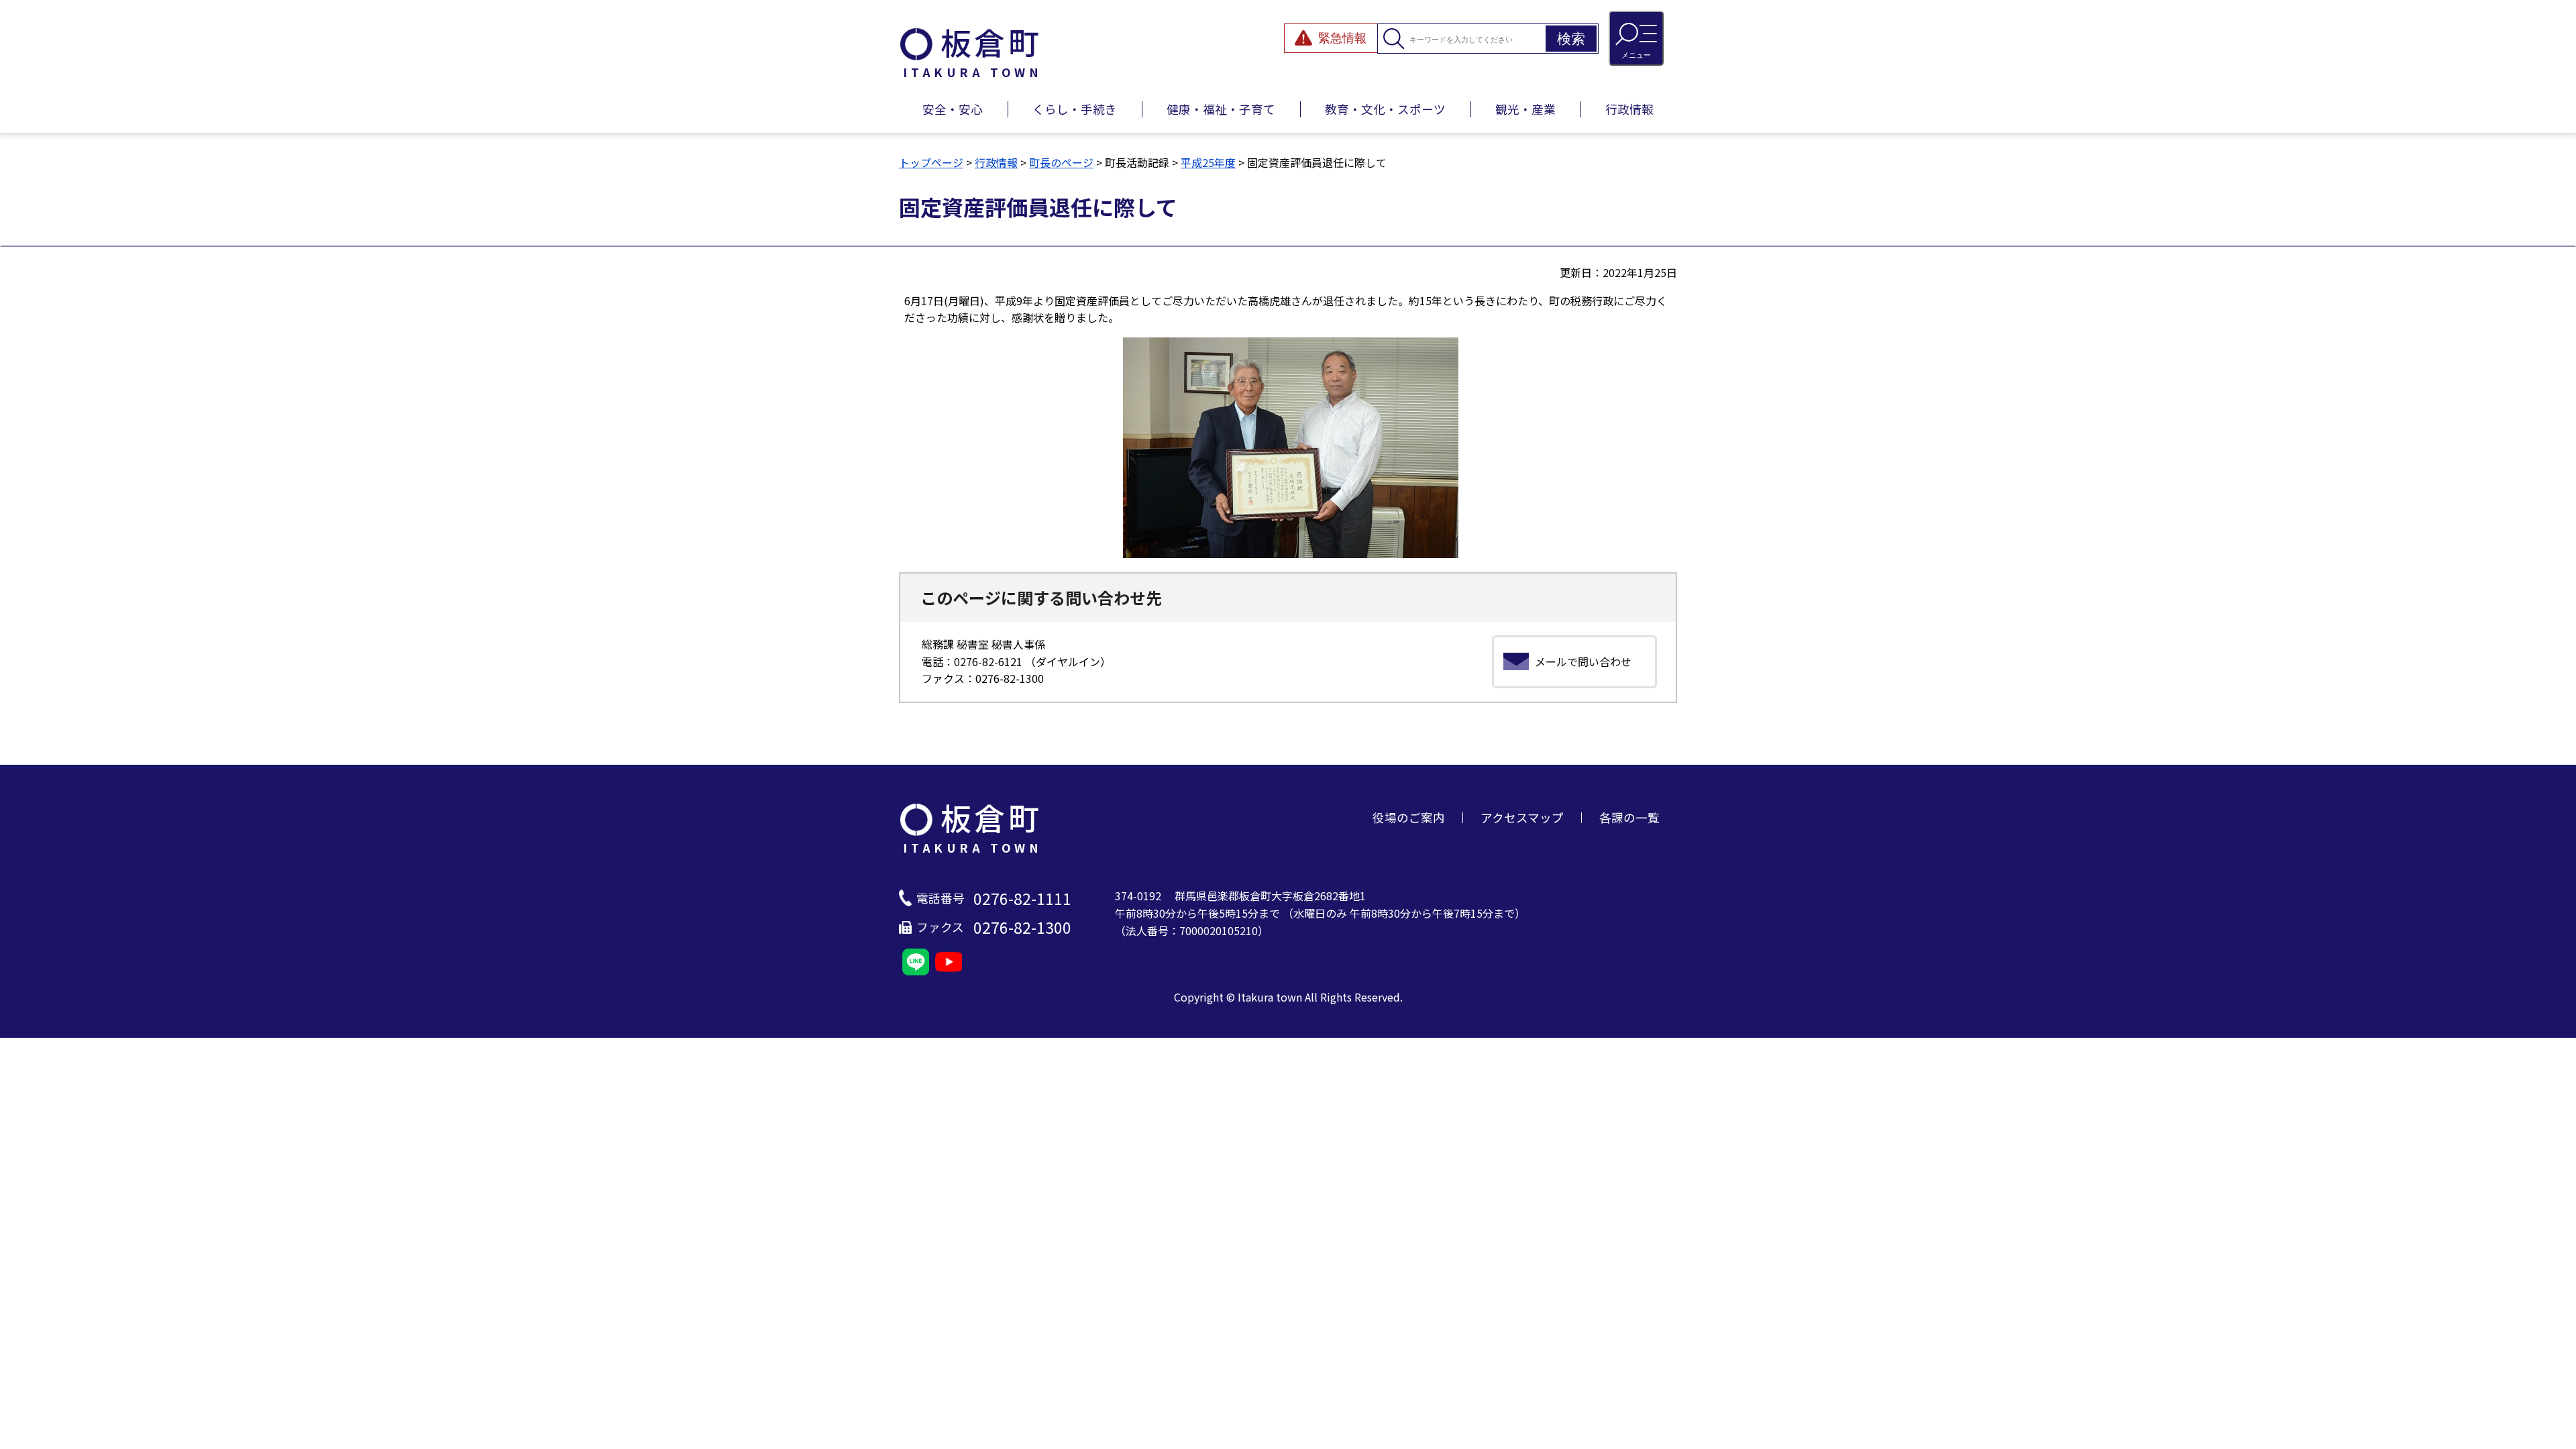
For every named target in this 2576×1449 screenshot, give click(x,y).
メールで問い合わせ (1583, 661)
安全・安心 (953, 109)
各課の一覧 (1629, 817)
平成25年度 (1208, 162)
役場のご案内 (1409, 817)
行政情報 (1629, 109)
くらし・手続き (1075, 109)
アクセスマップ (1522, 817)
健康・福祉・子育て (1221, 109)
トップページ (931, 162)
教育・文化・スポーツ (1385, 109)
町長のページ (1061, 162)
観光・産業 (1525, 109)
